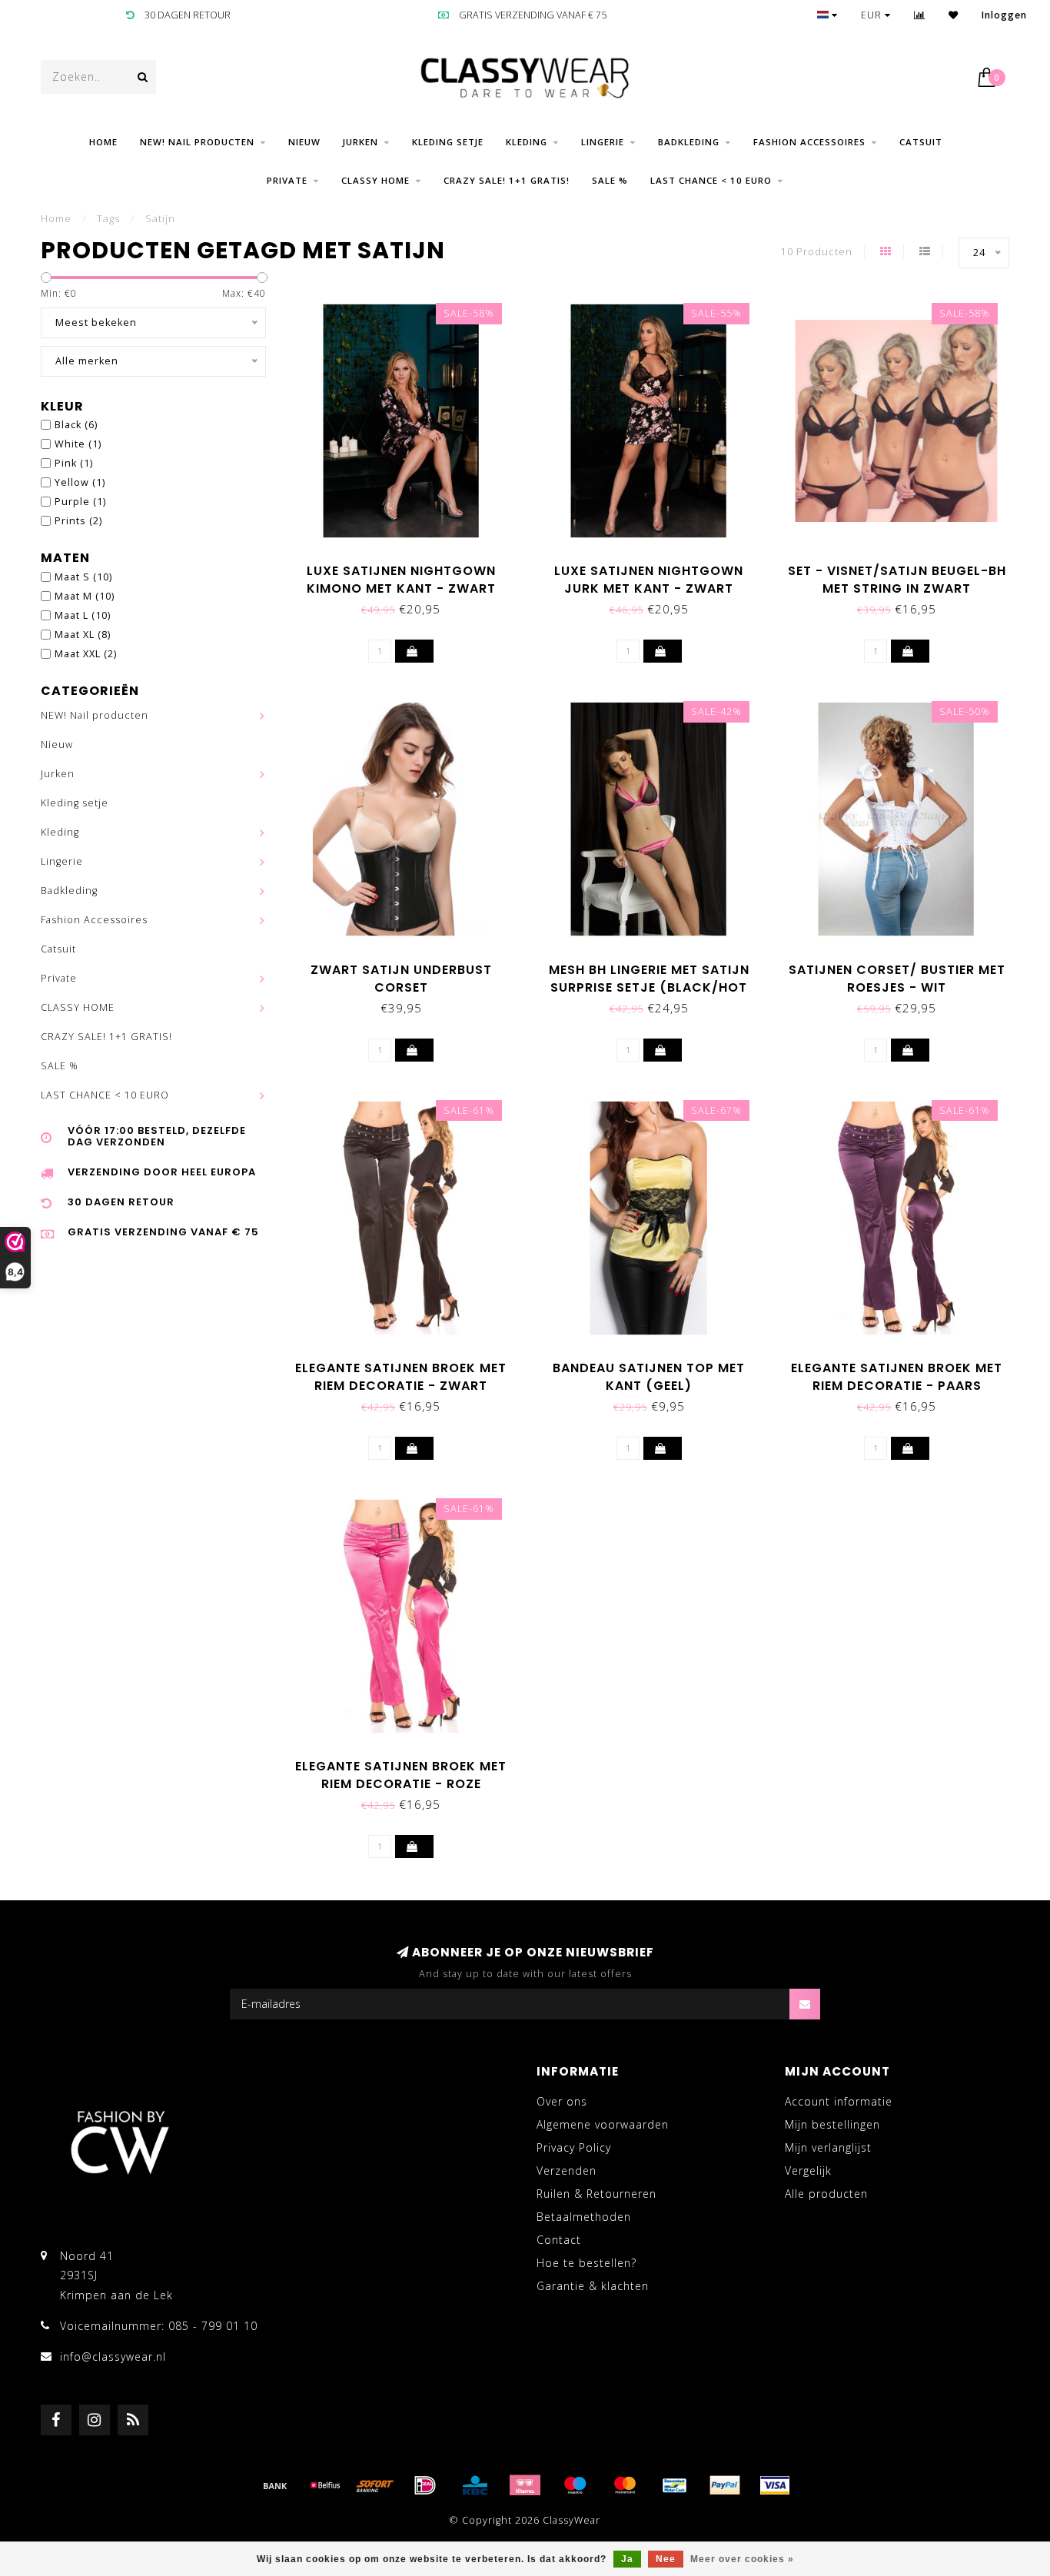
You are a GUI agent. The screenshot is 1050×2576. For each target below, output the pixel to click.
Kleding (527, 142)
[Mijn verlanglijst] (954, 15)
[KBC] (475, 2485)
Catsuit (921, 142)
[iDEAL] (425, 2485)
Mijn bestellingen (832, 2124)
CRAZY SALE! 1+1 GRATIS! (507, 180)
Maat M (85, 596)
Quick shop (409, 565)
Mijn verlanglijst (828, 2147)
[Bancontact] (675, 2485)
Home (103, 142)
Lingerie (603, 142)
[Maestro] (575, 2485)
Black (76, 425)
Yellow (80, 482)
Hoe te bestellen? (586, 2263)
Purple (80, 502)
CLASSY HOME (375, 180)
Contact (559, 2240)
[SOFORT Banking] (375, 2485)
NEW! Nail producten (197, 142)
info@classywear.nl (113, 2357)
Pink (74, 463)
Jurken (361, 142)
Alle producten (826, 2194)
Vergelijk (808, 2170)
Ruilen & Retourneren (596, 2194)
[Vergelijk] (920, 15)
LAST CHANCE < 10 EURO (711, 180)
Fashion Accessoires (809, 142)
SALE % (610, 180)
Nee (666, 2559)
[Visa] (775, 2485)
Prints (78, 521)
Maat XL (83, 635)
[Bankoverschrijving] (275, 2485)
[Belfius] (325, 2485)
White (78, 444)
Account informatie (839, 2101)
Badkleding (689, 142)
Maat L (83, 615)
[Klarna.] (525, 2485)
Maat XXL (86, 654)
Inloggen (1004, 15)
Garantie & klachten (593, 2286)
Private (287, 180)
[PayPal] (725, 2485)
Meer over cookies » (742, 2559)
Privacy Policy (574, 2147)
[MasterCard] (625, 2485)
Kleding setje (448, 142)
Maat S (83, 577)
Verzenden (567, 2170)
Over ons (562, 2101)
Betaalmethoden (584, 2217)
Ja (627, 2559)
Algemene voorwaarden (603, 2124)
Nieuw (304, 142)
